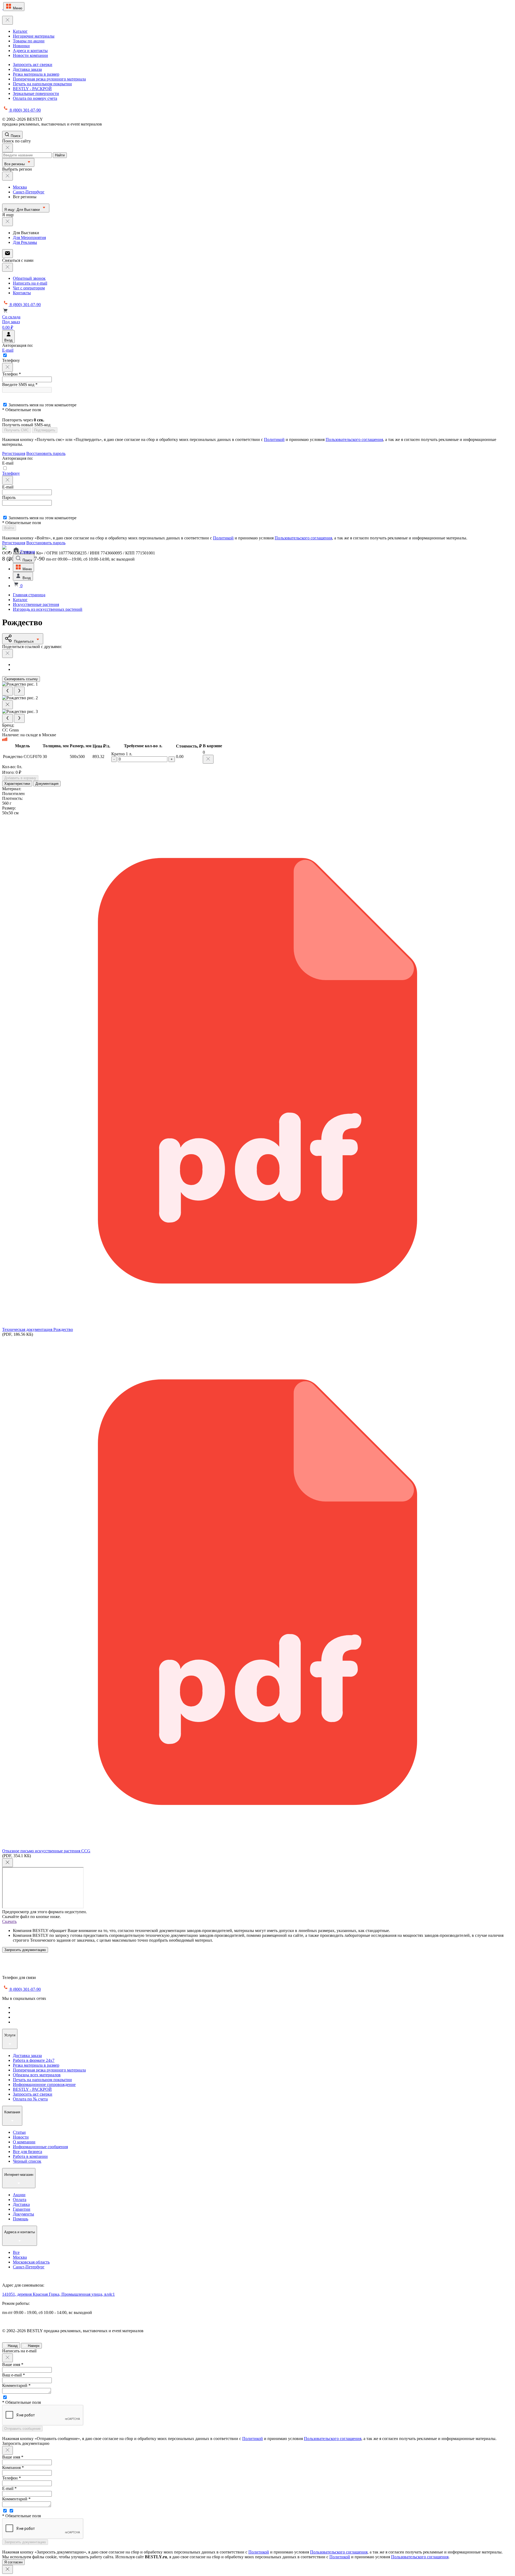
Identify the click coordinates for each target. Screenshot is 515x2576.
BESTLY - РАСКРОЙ (32, 89)
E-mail (8, 350)
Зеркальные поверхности (36, 93)
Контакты (22, 293)
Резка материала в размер (36, 74)
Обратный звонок (29, 278)
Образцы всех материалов (37, 2075)
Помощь (21, 2219)
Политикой (274, 439)
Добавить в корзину (20, 778)
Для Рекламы (25, 242)
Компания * (13, 2468)
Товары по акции (29, 41)
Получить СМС (16, 430)
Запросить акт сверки (33, 65)
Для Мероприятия (29, 238)
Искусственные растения (36, 604)
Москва (20, 187)
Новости (21, 2137)
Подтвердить (45, 430)
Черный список (27, 2161)
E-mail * (9, 2488)
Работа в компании (30, 2156)
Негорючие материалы (34, 36)
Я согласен (13, 2562)
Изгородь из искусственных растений (48, 609)
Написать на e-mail (30, 283)
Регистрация (14, 453)
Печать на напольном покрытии (42, 84)
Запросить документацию (25, 1950)
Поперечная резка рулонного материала (49, 79)
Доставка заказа (27, 69)
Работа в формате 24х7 (34, 2060)
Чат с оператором (29, 288)
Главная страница (29, 595)
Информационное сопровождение (44, 2084)
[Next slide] (19, 691)
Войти (9, 528)
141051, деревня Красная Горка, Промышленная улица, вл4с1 (58, 2294)
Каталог (20, 31)
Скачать (9, 1921)
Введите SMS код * (20, 384)
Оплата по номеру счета (35, 98)
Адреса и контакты (30, 51)
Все (16, 2252)
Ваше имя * (13, 2365)
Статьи (19, 2132)
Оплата (20, 2200)
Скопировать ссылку (21, 679)
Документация (47, 784)
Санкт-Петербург (29, 192)
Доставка (21, 2204)
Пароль (9, 497)
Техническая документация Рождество (38, 1329)
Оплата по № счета (30, 2099)
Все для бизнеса (27, 2152)
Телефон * (12, 374)
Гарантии (22, 2209)
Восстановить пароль (46, 453)
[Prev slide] (8, 691)
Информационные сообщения (40, 2147)
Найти (60, 155)
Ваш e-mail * (14, 2375)
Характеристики (17, 784)
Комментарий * (16, 2385)
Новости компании (30, 55)
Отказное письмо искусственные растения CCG (46, 1851)
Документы (23, 2214)
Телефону (11, 473)
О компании (24, 2142)
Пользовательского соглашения (354, 439)
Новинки (21, 46)
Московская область (31, 2262)
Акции (19, 2195)
